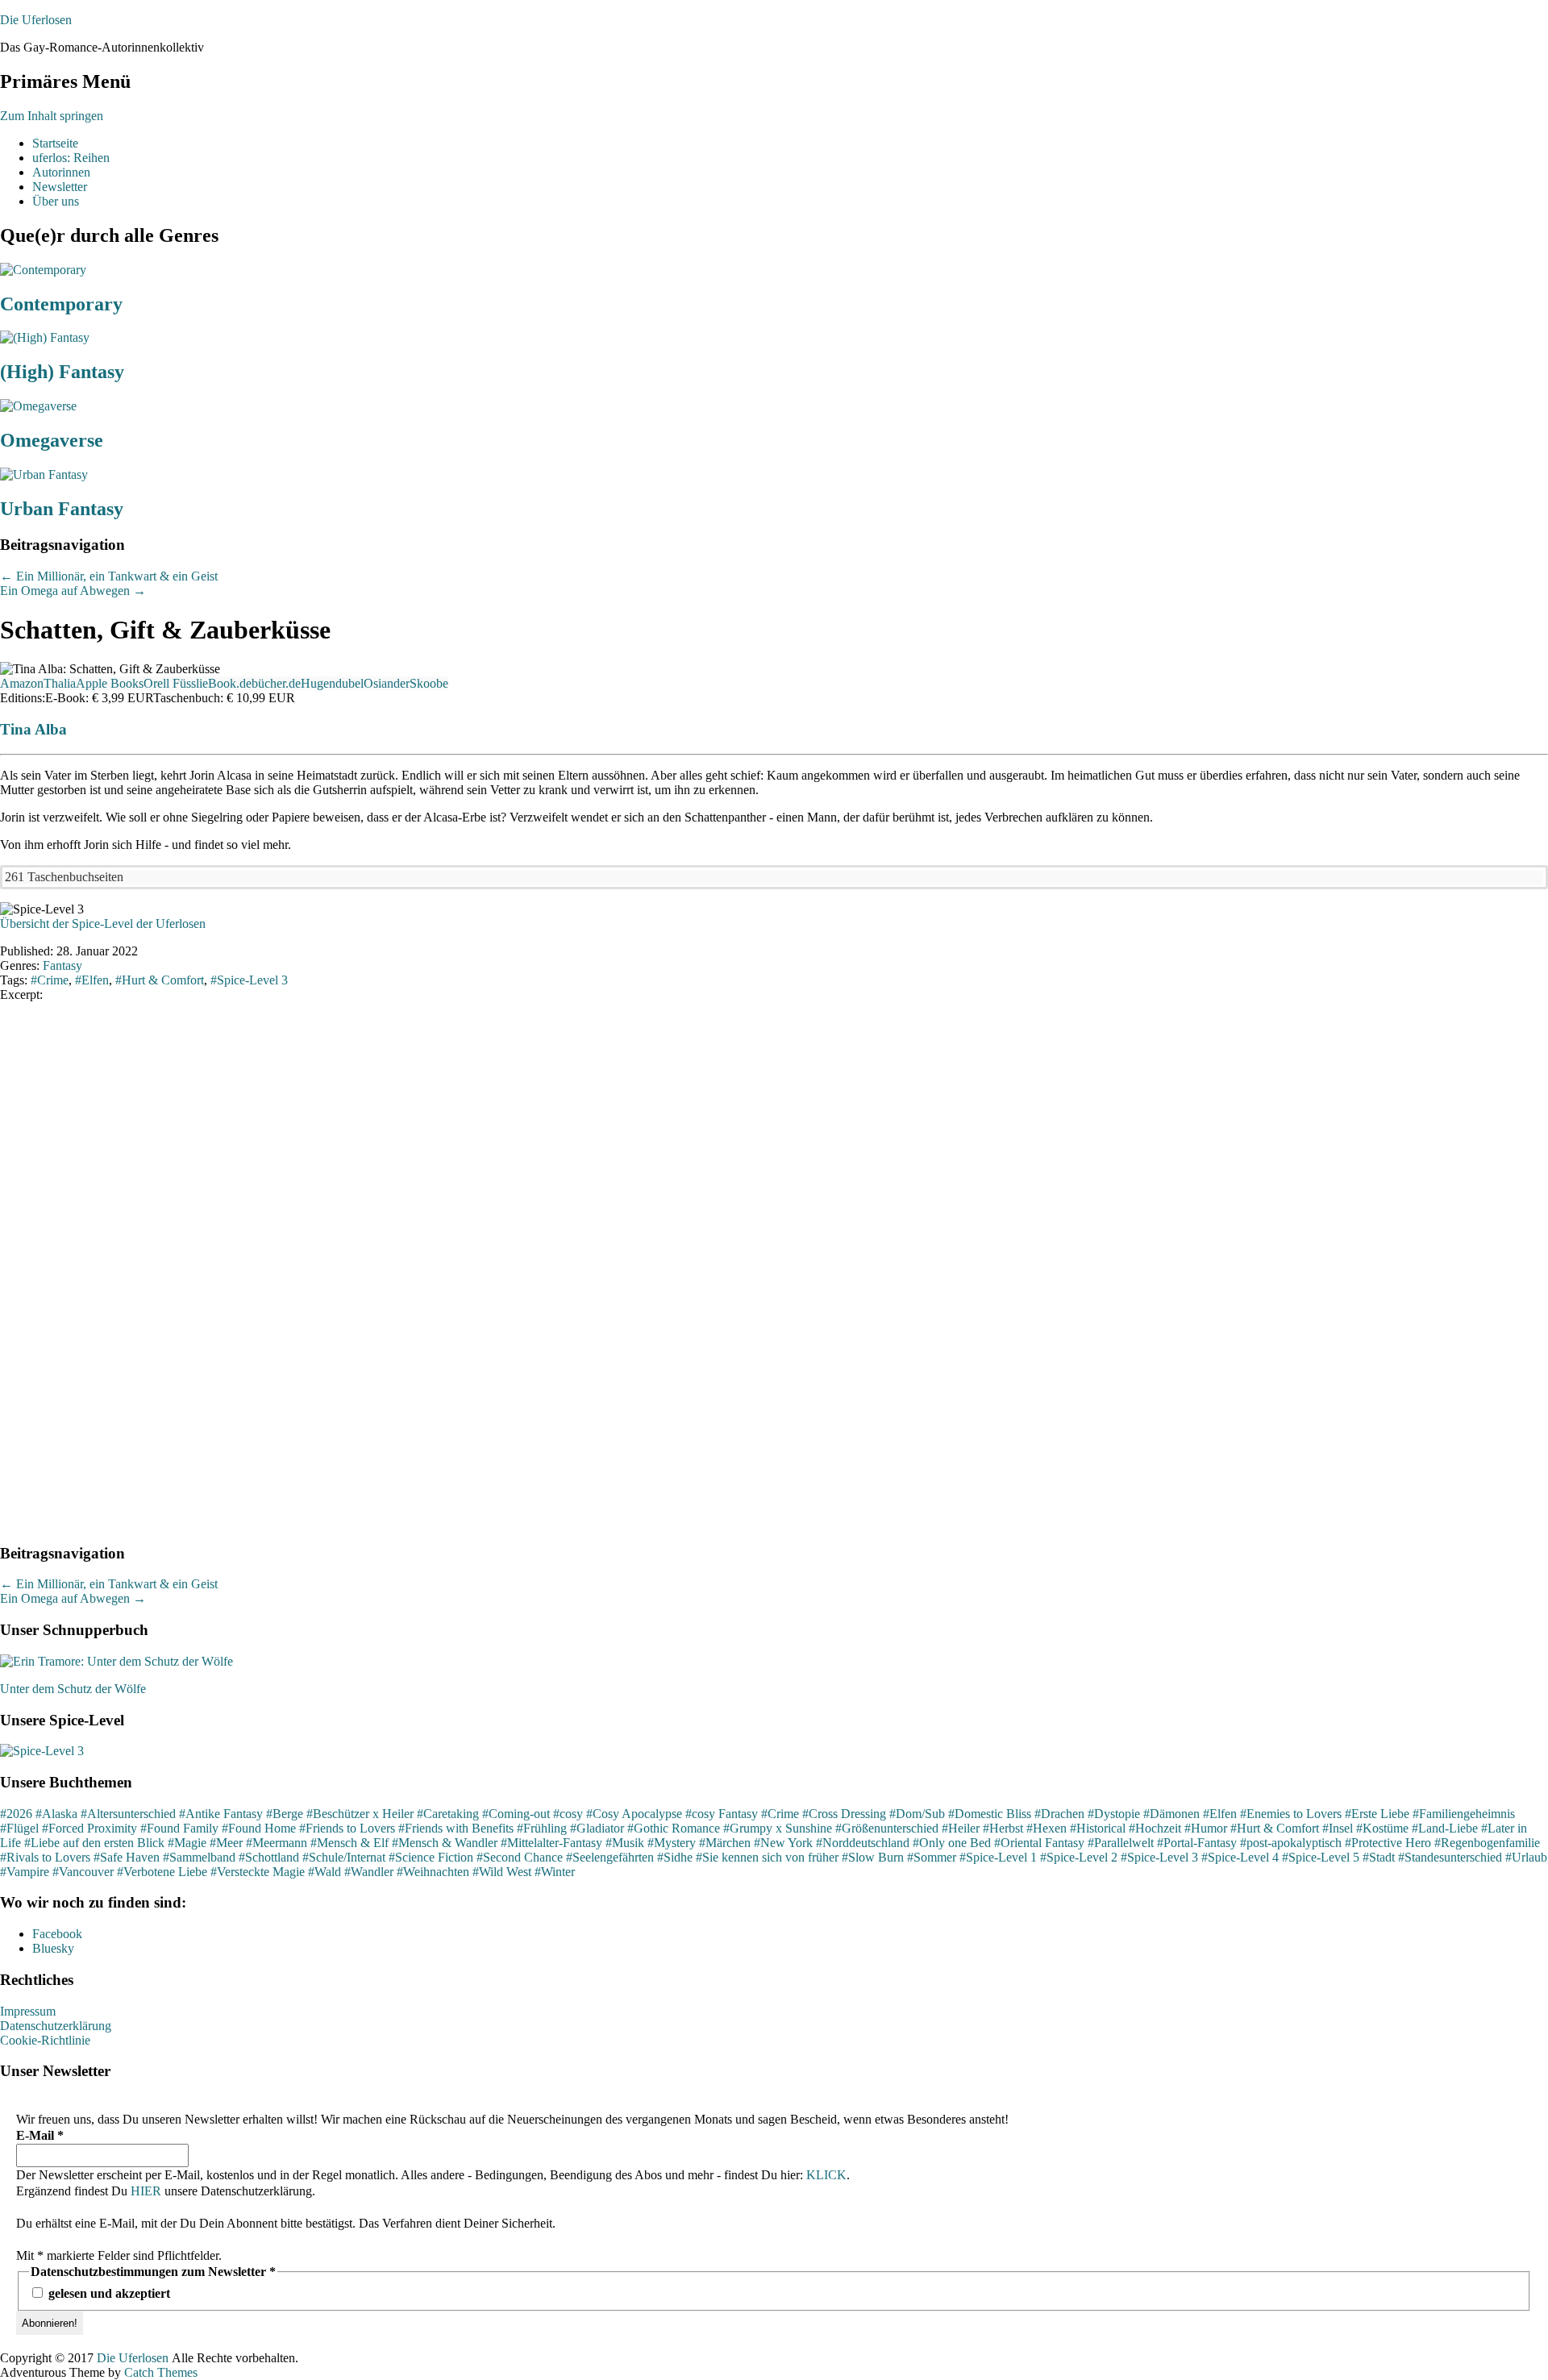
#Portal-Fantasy (1197, 1843)
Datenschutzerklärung (56, 2026)
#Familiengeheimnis (1464, 1814)
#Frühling (542, 1828)
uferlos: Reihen (71, 158)
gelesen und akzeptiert (108, 2293)
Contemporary (61, 304)
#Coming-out (516, 1814)
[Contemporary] (43, 270)
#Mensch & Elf (350, 1843)
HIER (146, 2191)
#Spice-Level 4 (1240, 1857)
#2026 (16, 1814)
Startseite (55, 143)
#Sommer (932, 1857)
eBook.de (227, 683)
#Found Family (179, 1828)
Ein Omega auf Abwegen (73, 591)
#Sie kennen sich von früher (767, 1857)
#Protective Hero (1388, 1843)
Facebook (57, 1934)
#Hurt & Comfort (1275, 1828)
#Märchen (725, 1843)
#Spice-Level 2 (1079, 1857)
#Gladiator (597, 1828)
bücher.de (276, 683)
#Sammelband (199, 1857)
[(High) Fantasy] (45, 337)
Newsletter (60, 187)
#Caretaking (448, 1814)
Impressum (28, 2011)
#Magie (187, 1843)
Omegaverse (52, 440)
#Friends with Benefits (456, 1828)
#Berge (285, 1814)
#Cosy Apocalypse (634, 1814)
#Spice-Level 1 (998, 1857)
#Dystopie (1114, 1814)
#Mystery (672, 1843)
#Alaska (56, 1814)
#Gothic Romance (674, 1828)
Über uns (56, 201)
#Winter (555, 1872)
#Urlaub (1526, 1857)
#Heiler (961, 1828)
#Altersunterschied (128, 1814)
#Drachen (1059, 1814)
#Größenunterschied (887, 1828)
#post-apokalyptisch (1291, 1843)
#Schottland (269, 1857)
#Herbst (1003, 1828)
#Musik (625, 1843)
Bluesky (53, 1948)
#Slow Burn (873, 1857)
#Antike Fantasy (221, 1814)
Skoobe (429, 683)
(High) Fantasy (62, 372)
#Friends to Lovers (347, 1828)
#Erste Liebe (1377, 1814)
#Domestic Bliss (990, 1814)
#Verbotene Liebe (162, 1872)
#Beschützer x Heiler (360, 1814)
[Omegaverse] (38, 406)
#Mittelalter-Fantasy (551, 1843)
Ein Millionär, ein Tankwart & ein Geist (109, 576)
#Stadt (1379, 1857)
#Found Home (259, 1828)
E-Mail (40, 2135)
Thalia (60, 683)
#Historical (1098, 1828)
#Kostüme (1382, 1828)
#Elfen (1220, 1814)
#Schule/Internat (344, 1857)
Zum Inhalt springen (52, 116)
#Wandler (369, 1872)
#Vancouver (83, 1872)
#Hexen (1047, 1828)
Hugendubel (332, 683)
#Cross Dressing (844, 1814)
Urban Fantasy (62, 509)
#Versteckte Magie (258, 1872)
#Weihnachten (433, 1872)
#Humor (1206, 1828)
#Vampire (25, 1872)
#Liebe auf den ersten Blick (94, 1843)
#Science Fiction (431, 1857)
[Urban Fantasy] (44, 474)
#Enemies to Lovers (1291, 1814)
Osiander (387, 683)
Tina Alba (33, 729)
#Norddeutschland (863, 1843)
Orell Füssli (173, 683)
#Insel (1338, 1828)
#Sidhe (675, 1857)
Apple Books (110, 683)
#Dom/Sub (917, 1814)
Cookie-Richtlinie (45, 2040)
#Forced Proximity (89, 1828)
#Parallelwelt (1121, 1843)
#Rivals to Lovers (45, 1857)
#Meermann (277, 1843)
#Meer (226, 1843)
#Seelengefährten (610, 1857)
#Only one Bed (952, 1843)
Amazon (22, 683)
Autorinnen (61, 172)
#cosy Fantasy (722, 1814)
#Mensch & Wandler (445, 1843)
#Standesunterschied (1450, 1857)
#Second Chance (520, 1857)
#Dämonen (1171, 1814)
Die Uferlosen (36, 20)
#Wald (325, 1872)
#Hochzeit (1155, 1828)
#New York (783, 1843)
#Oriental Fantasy (1039, 1843)
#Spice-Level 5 (1321, 1857)
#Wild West (502, 1872)
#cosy (568, 1814)
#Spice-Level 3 (1159, 1857)
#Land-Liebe (1445, 1828)
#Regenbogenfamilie (1487, 1843)
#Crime (780, 1814)
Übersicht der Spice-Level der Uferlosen (103, 924)
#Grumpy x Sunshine (778, 1828)
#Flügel (19, 1828)
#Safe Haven (127, 1857)
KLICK (826, 2175)
